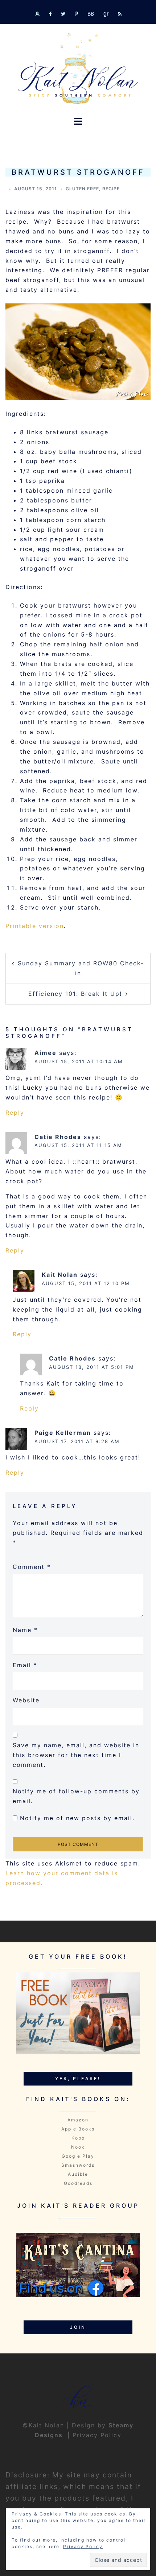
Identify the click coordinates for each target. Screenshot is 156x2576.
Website (26, 1700)
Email (25, 1665)
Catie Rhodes (58, 1137)
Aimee (46, 1053)
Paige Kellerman (63, 1433)
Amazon (78, 2120)
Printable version (35, 926)
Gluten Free (82, 189)
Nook (78, 2147)
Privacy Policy (97, 2435)
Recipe (111, 189)
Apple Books (78, 2129)
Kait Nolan (60, 1275)
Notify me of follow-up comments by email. (76, 1796)
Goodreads (78, 2183)
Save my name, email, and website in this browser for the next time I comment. (76, 1755)
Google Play (78, 2156)
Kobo (78, 2138)
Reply (15, 1113)
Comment (32, 1567)
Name (25, 1630)
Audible (78, 2174)
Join (78, 2327)
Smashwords (78, 2165)
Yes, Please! (78, 2078)
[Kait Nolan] (78, 68)
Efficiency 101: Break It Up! (75, 994)
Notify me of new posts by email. (77, 1818)
